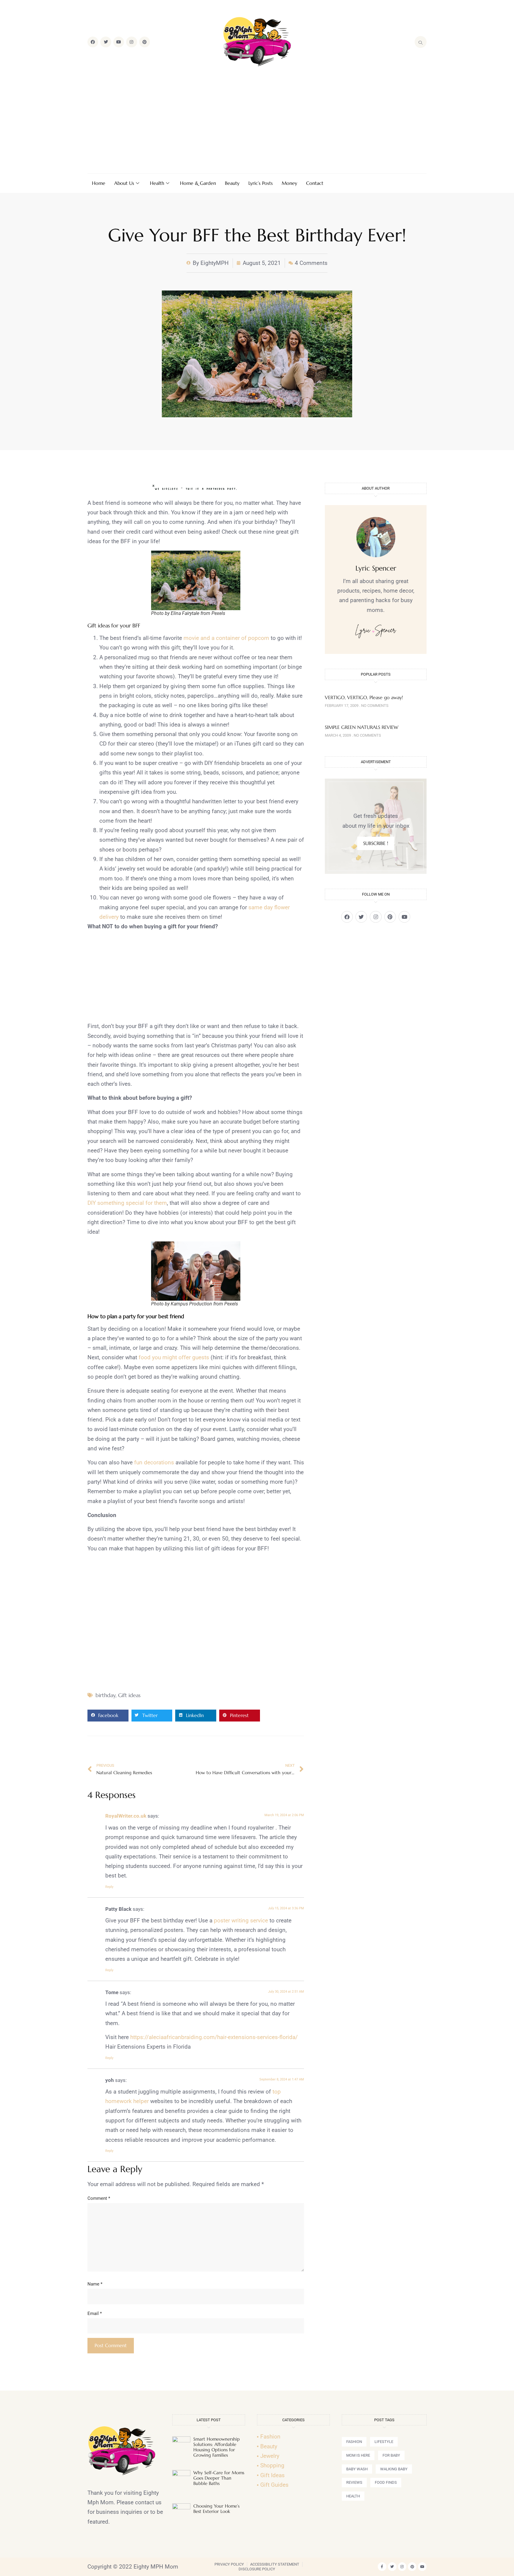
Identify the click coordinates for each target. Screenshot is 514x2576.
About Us (124, 183)
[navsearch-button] (421, 42)
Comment (99, 2198)
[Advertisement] (257, 121)
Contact (315, 183)
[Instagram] (131, 42)
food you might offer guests (174, 1357)
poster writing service (241, 1920)
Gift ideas (129, 1695)
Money (289, 183)
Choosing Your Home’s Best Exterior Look (216, 2509)
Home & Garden (198, 183)
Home (99, 183)
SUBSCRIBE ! (376, 843)
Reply (109, 1887)
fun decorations (154, 1462)
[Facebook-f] (382, 2567)
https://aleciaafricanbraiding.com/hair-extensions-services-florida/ (214, 2037)
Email (95, 2313)
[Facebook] (93, 42)
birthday (105, 1695)
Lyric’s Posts (261, 183)
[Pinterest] (145, 42)
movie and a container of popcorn (226, 638)
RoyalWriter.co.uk (126, 1816)
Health (157, 183)
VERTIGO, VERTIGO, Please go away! (364, 697)
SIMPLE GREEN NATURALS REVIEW (362, 727)
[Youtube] (119, 42)
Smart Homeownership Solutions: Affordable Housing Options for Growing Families (217, 2447)
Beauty (232, 183)
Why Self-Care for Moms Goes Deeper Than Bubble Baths (219, 2478)
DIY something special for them (127, 1203)
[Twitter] (106, 42)
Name (95, 2284)
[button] (108, 1716)
